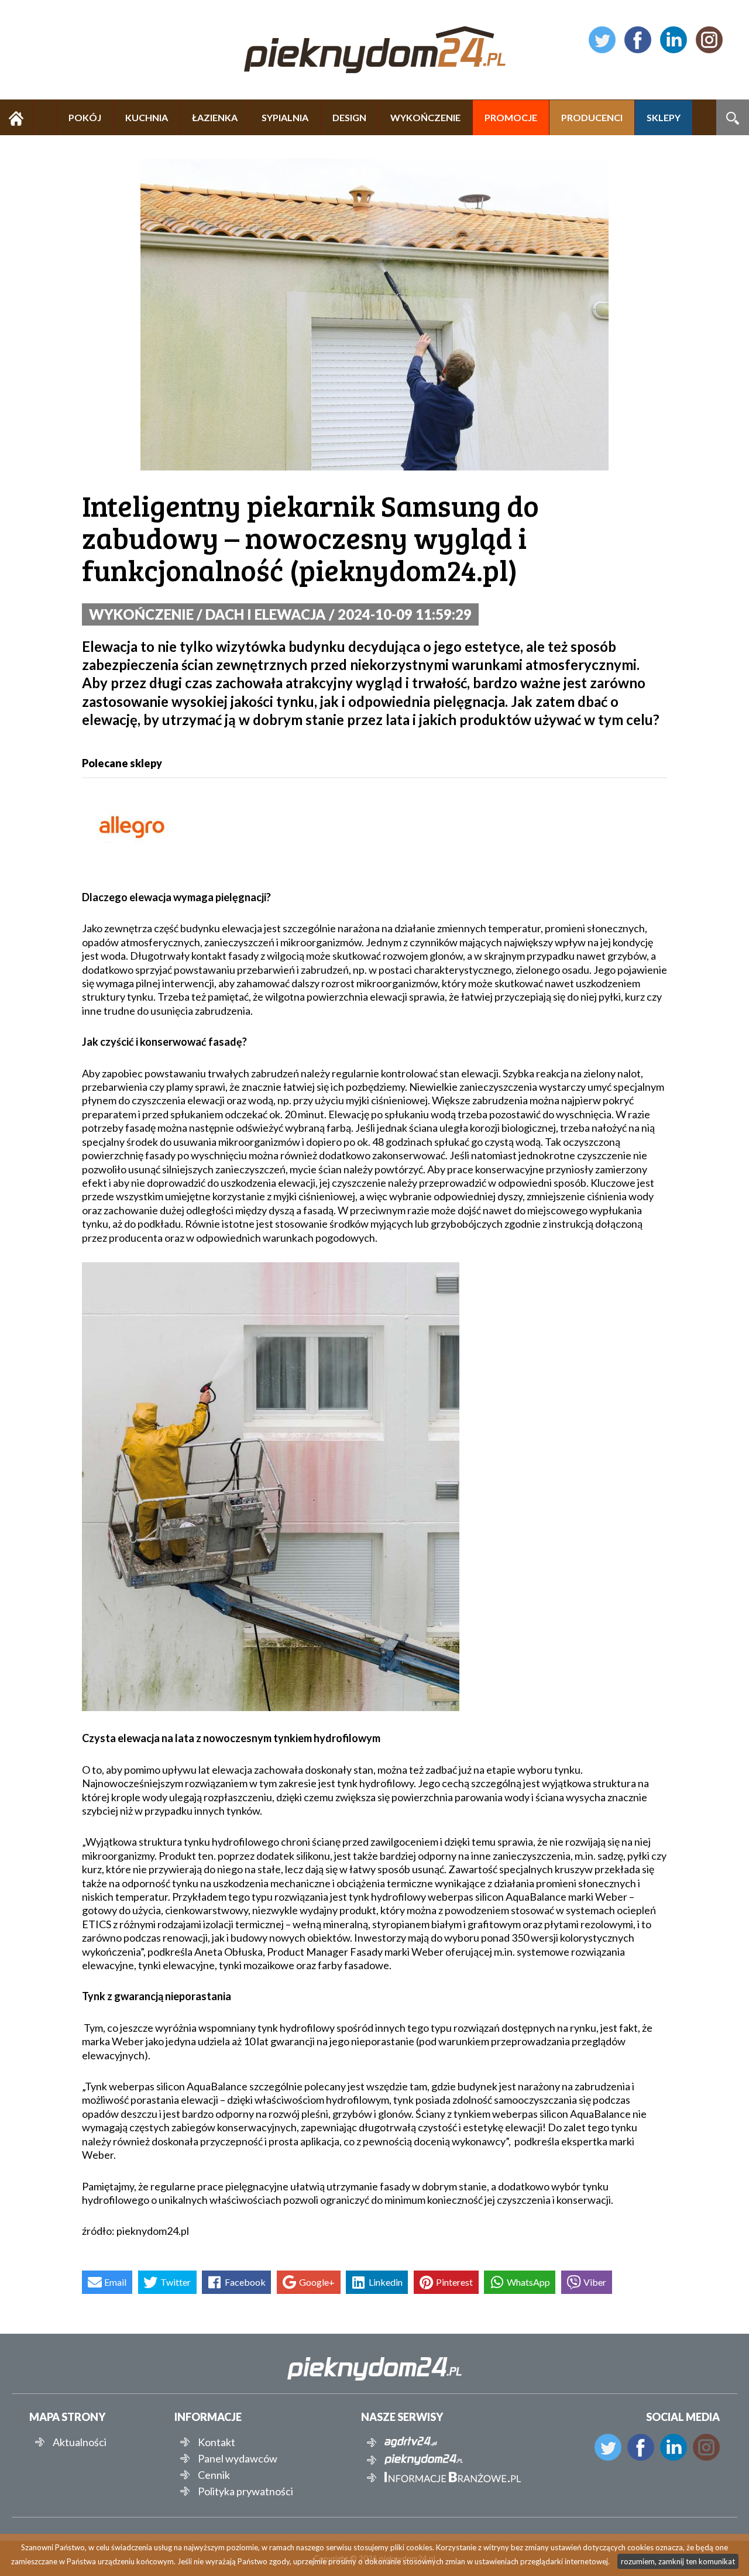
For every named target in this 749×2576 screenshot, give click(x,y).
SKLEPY (664, 117)
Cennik (214, 2475)
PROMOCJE (511, 117)
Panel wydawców (238, 2458)
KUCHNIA (147, 117)
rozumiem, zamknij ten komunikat (678, 2561)
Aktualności (80, 2442)
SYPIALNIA (285, 117)
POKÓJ (85, 117)
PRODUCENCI (592, 117)
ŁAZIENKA (215, 117)
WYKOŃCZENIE (425, 117)
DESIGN (349, 117)
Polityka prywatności (245, 2491)
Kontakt (217, 2442)
